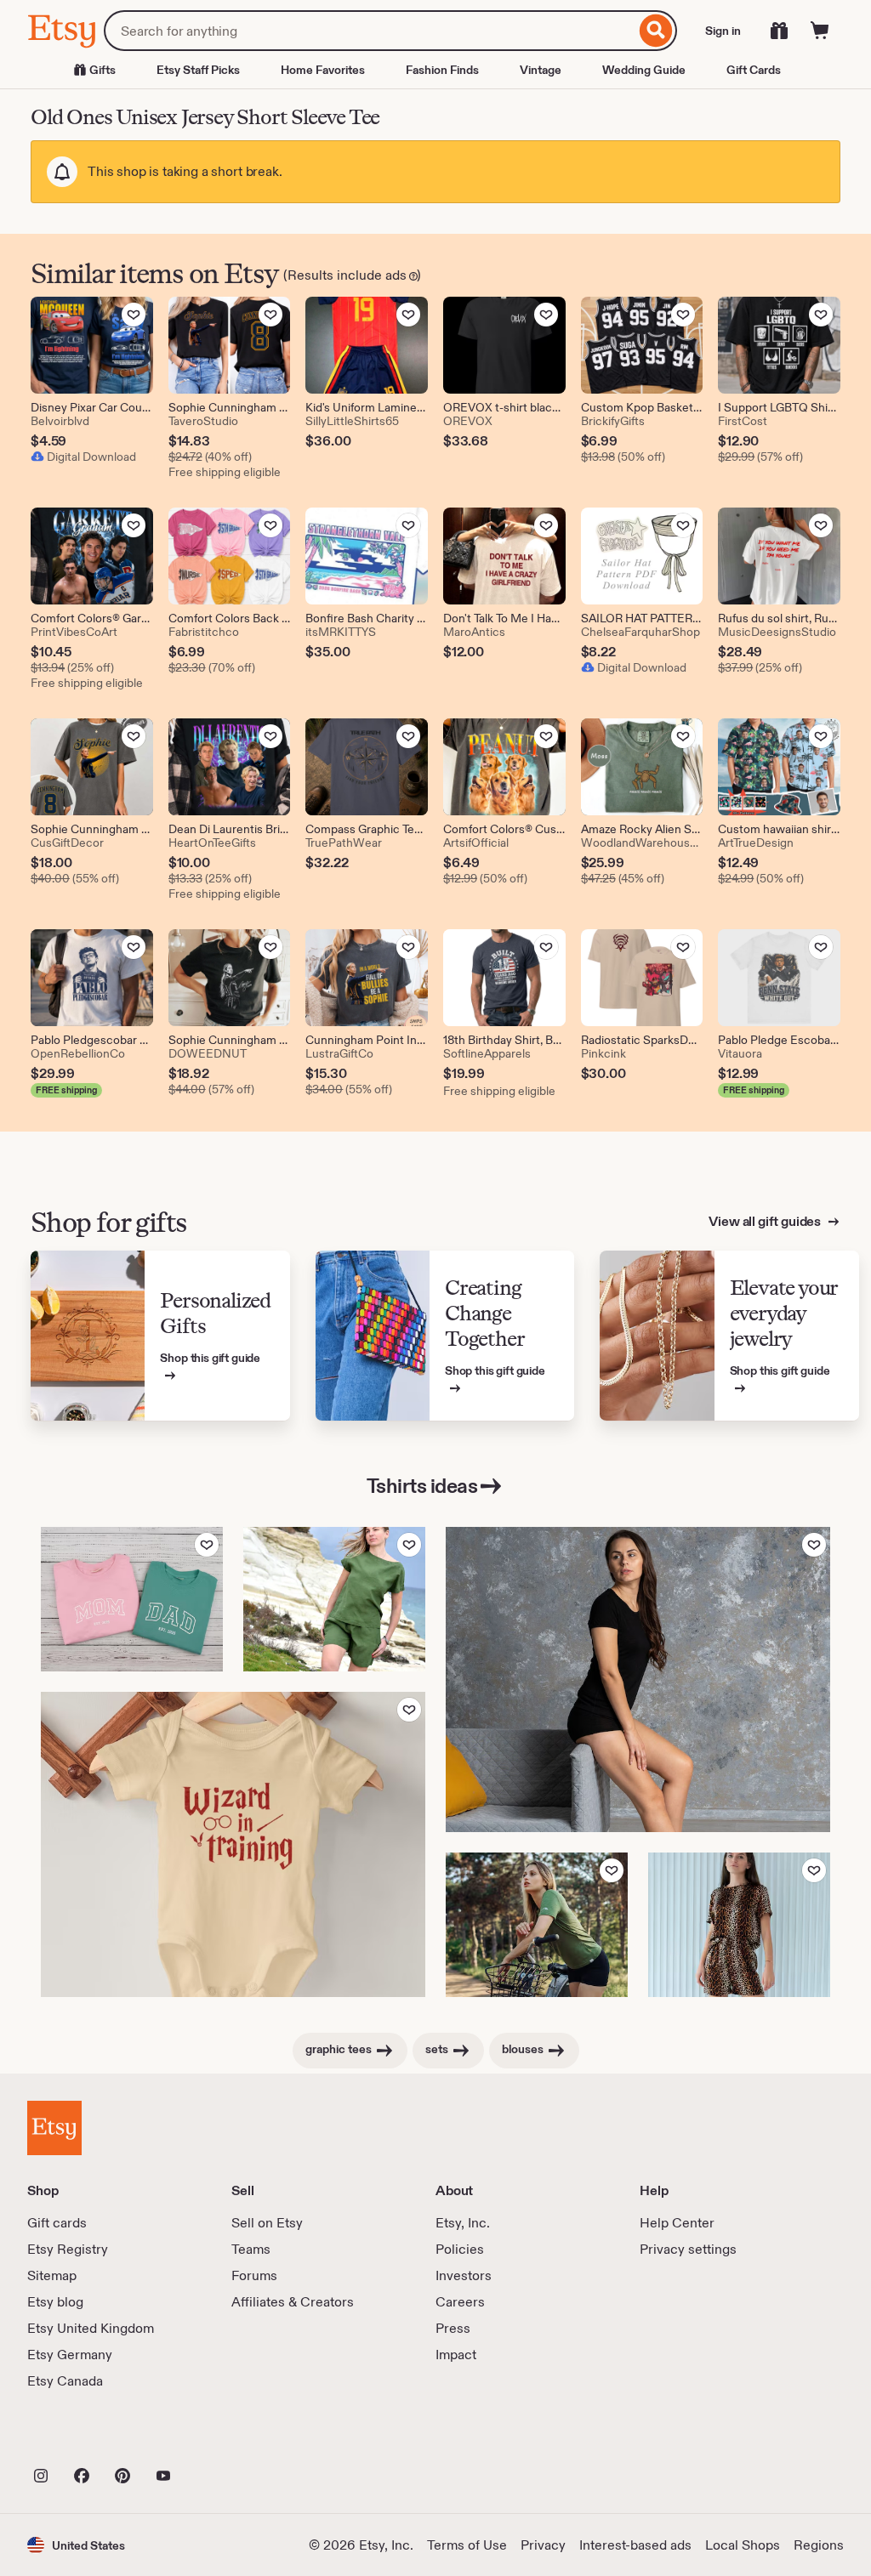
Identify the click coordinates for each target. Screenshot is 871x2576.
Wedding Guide (644, 70)
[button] (76, 2545)
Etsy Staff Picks (198, 70)
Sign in (723, 31)
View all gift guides (766, 1221)
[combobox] (370, 31)
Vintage (541, 70)
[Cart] (820, 31)
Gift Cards (754, 70)
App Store (85, 2438)
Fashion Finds (442, 70)
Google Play (213, 2438)
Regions (819, 2545)
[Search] (656, 31)
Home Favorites (323, 70)
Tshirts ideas (422, 1486)
